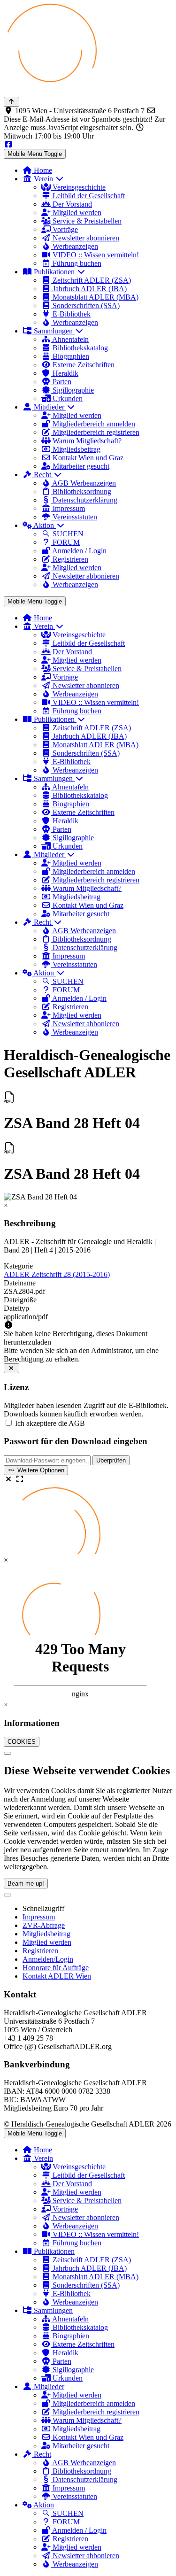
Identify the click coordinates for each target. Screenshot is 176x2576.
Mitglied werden (47, 1942)
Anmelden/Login (48, 1959)
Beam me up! (26, 1884)
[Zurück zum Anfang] (11, 102)
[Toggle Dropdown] (8, 1895)
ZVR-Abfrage (44, 1925)
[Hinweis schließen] (11, 1368)
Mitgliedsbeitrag (46, 1934)
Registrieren (40, 1951)
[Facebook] (8, 144)
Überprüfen (111, 1460)
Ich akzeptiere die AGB (50, 1423)
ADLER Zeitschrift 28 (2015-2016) (57, 1274)
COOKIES (22, 1742)
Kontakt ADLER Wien (57, 1976)
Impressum (39, 1917)
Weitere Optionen (40, 1470)
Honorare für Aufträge (56, 1968)
